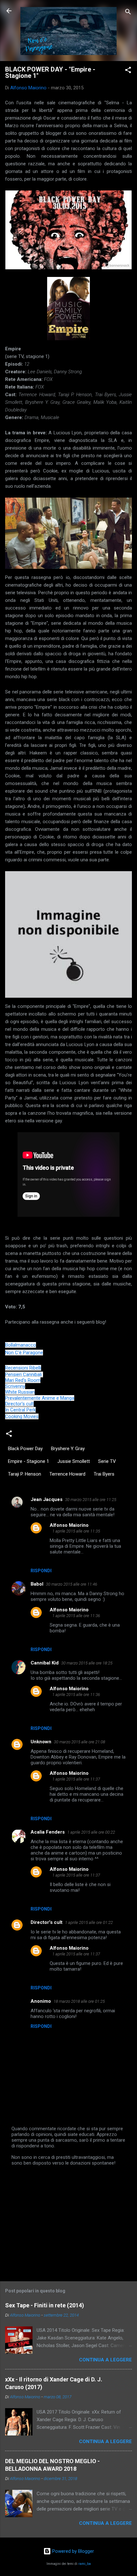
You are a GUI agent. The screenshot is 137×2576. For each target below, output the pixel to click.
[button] (128, 71)
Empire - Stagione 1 (29, 1461)
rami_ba (85, 2564)
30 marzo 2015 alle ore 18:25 (87, 1663)
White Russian (20, 1392)
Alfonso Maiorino (69, 1525)
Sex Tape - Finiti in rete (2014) (45, 2305)
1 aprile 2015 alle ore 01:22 (89, 1922)
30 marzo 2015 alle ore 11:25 (91, 1500)
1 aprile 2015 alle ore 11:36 (76, 1616)
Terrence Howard (67, 1474)
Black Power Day (25, 1449)
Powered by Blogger (72, 2551)
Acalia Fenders (48, 1832)
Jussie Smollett (74, 1461)
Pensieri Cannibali (24, 1374)
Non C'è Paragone (24, 1353)
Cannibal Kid (45, 1663)
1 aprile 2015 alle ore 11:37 (76, 1779)
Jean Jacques (47, 1499)
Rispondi (41, 1571)
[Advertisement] (68, 2221)
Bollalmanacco (21, 1345)
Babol (37, 1584)
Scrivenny (15, 1386)
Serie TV (107, 1461)
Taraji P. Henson (25, 1474)
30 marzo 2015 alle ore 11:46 (72, 1584)
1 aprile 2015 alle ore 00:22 (91, 1832)
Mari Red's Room (23, 1380)
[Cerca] (128, 13)
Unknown (41, 1742)
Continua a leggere (105, 2360)
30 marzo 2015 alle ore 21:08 (79, 1742)
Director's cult (19, 1404)
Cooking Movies (22, 1416)
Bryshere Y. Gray (68, 1449)
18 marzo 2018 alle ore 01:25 (79, 2001)
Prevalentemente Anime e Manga (40, 1398)
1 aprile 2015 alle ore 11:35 (76, 1531)
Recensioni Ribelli (23, 1368)
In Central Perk (20, 1410)
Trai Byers (104, 1474)
